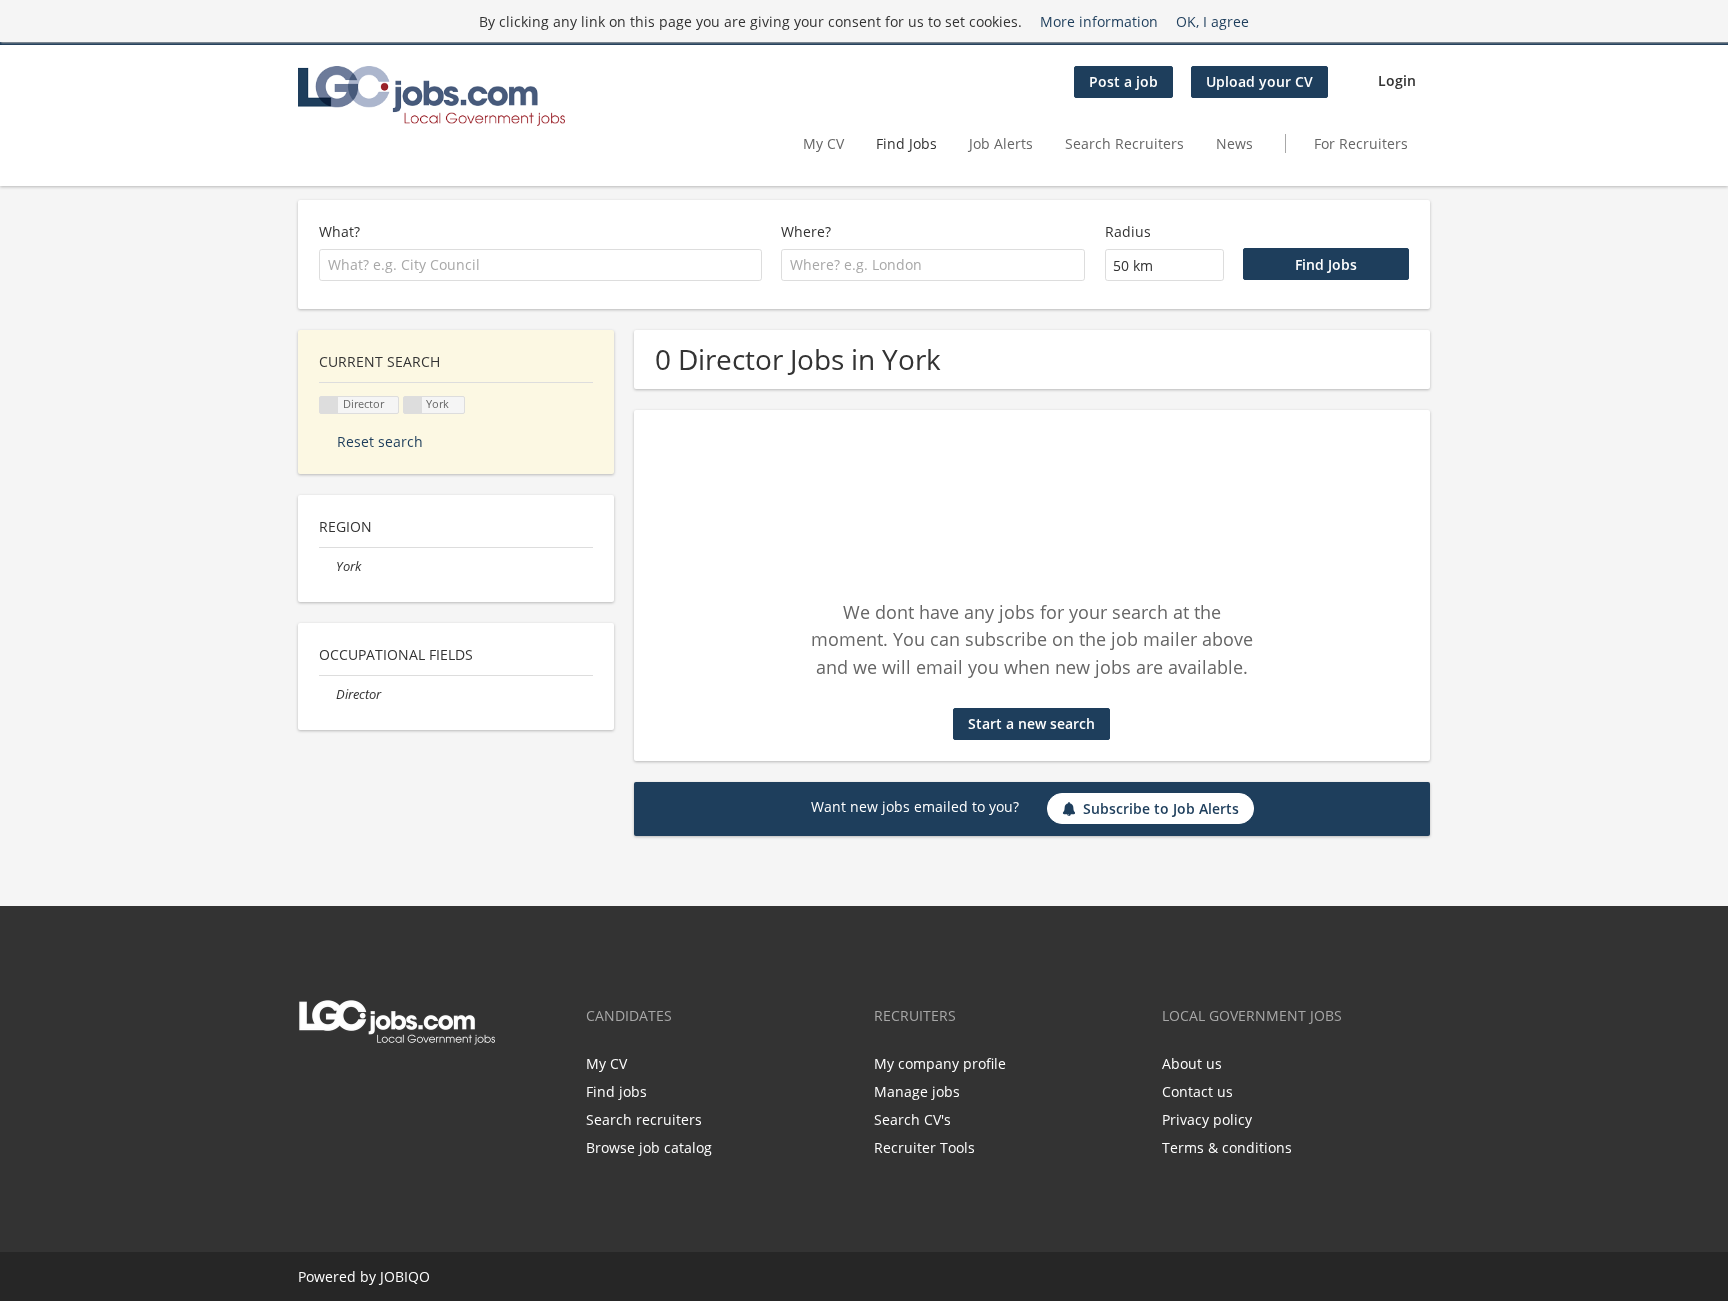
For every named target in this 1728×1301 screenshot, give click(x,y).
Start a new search (1031, 723)
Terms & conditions (1227, 1147)
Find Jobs (906, 143)
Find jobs (616, 1091)
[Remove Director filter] (327, 694)
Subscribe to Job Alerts (1161, 808)
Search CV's (912, 1119)
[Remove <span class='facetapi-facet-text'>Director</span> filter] (329, 405)
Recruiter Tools (924, 1147)
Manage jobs (917, 1091)
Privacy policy (1207, 1119)
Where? (806, 231)
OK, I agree (1212, 21)
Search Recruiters (1124, 143)
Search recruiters (644, 1119)
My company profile (940, 1063)
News (1234, 143)
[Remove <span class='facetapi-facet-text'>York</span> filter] (413, 405)
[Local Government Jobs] (431, 96)
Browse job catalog (649, 1147)
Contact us (1197, 1091)
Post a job (1123, 81)
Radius (1128, 231)
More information (1099, 21)
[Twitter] (309, 1087)
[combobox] (540, 265)
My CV (823, 143)
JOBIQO (405, 1276)
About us (1192, 1063)
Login (1397, 80)
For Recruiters (1363, 143)
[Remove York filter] (327, 566)
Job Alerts (1001, 143)
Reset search (380, 441)
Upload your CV (1259, 81)
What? (339, 231)
